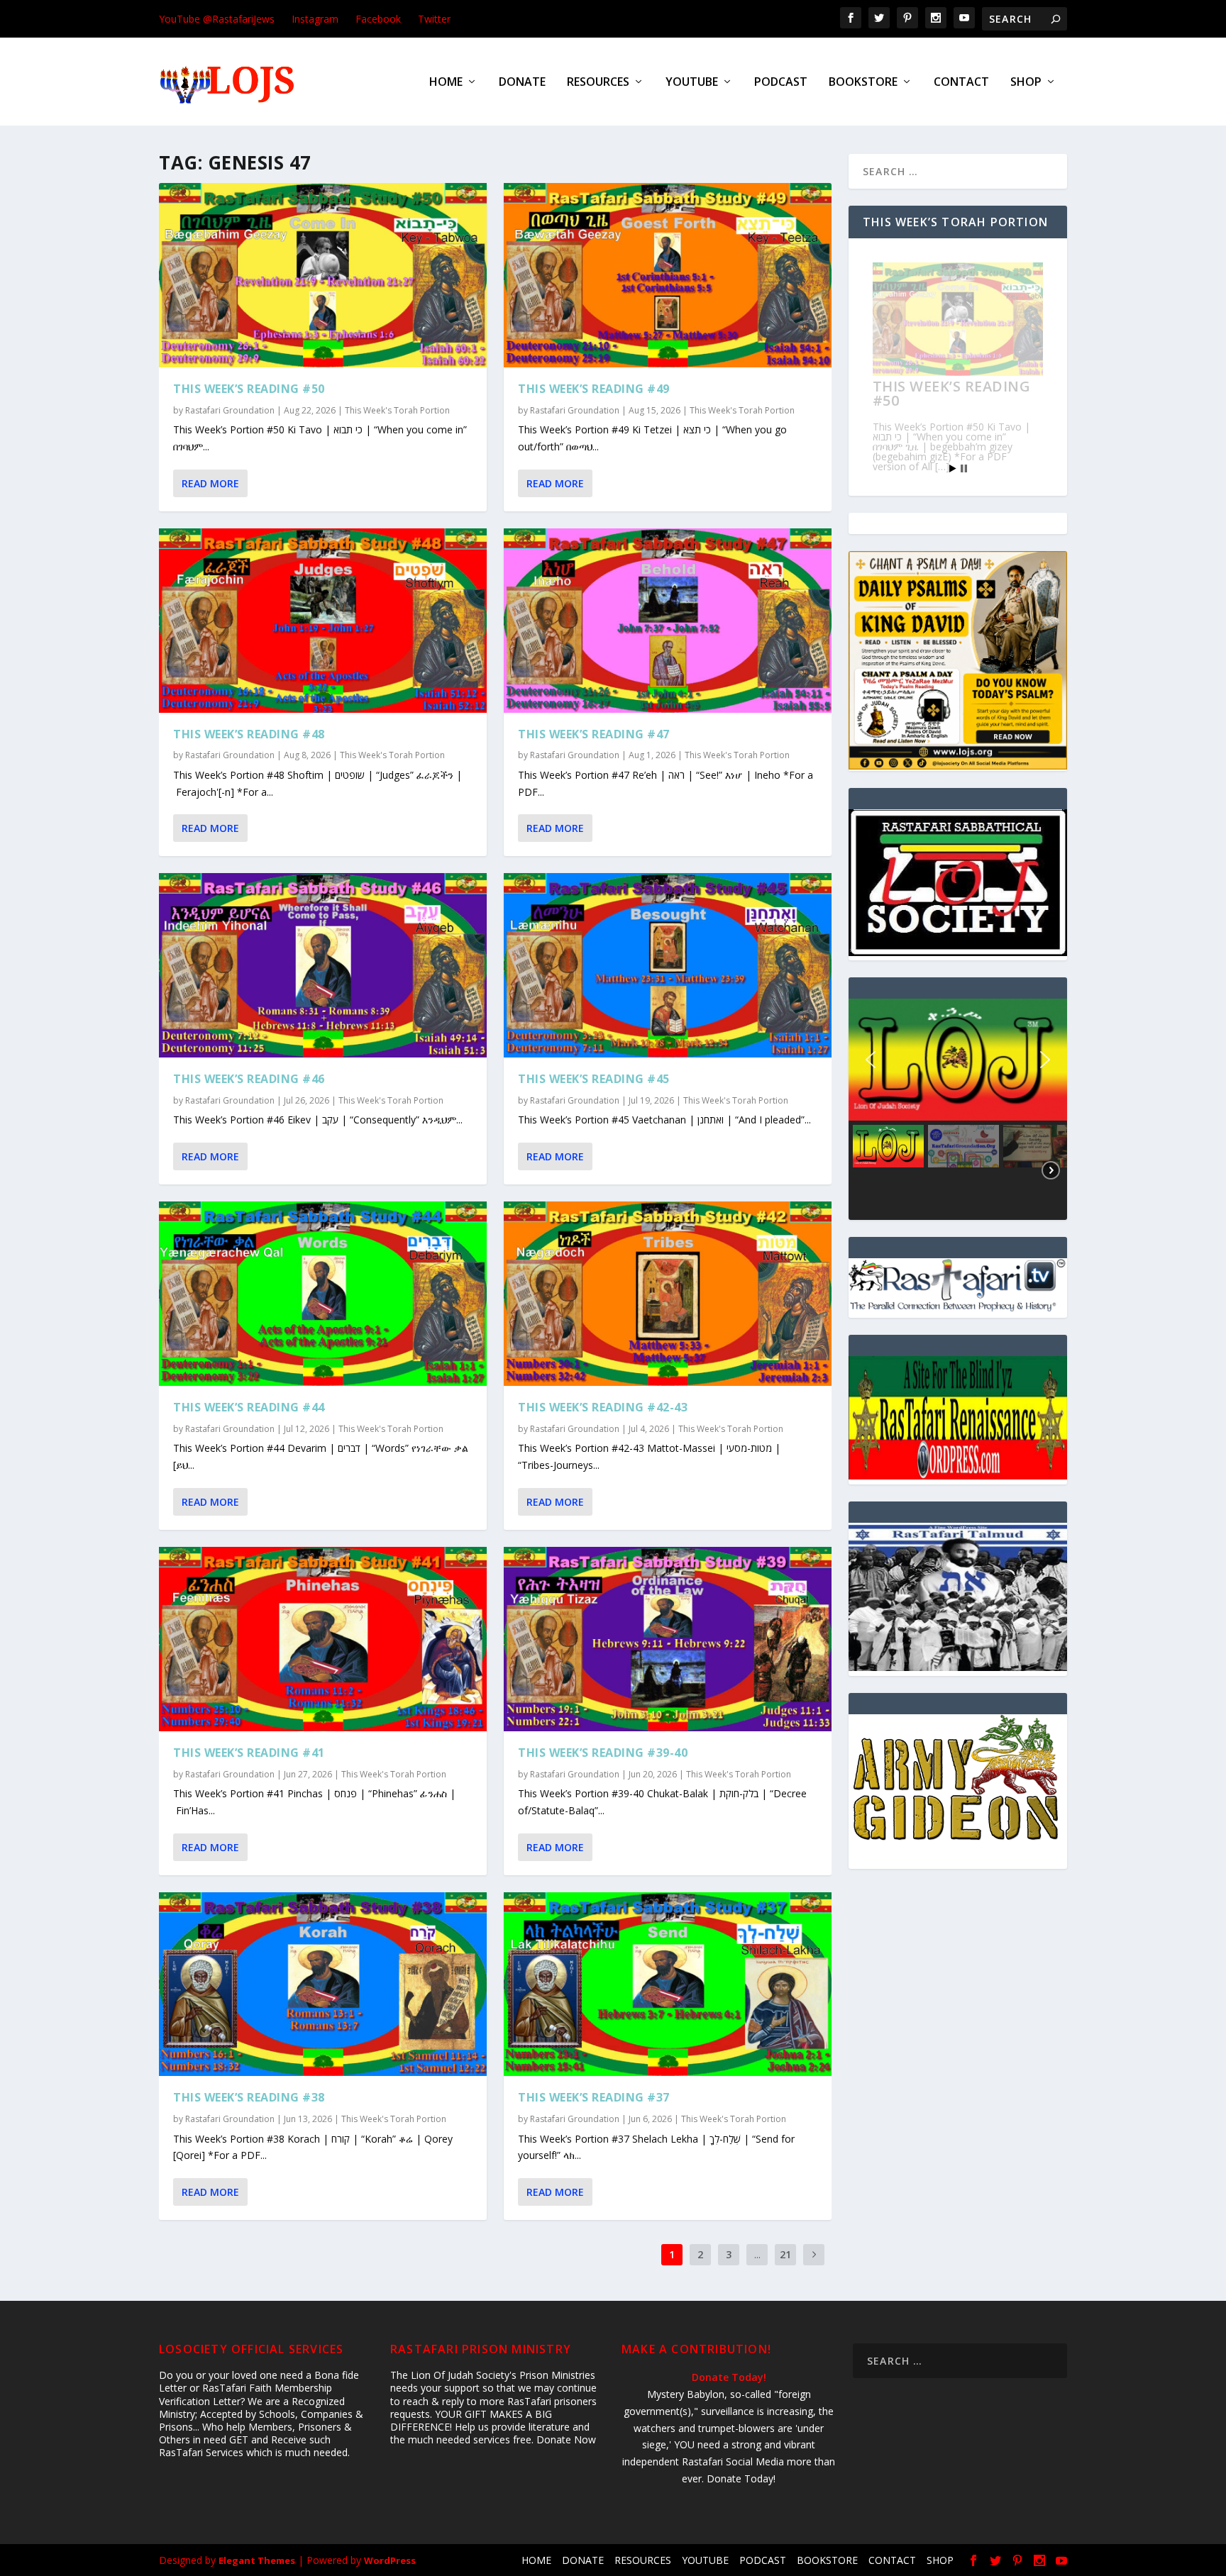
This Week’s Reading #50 (249, 389)
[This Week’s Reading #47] (668, 621)
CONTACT (961, 83)
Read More (210, 483)
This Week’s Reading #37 (594, 2097)
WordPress (390, 2560)
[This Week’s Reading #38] (323, 1984)
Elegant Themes (257, 2560)
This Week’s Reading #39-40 (603, 1753)
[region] (958, 1109)
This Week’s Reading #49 (594, 389)
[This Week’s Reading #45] (668, 965)
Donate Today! (729, 2377)
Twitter (434, 19)
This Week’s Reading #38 (249, 2097)
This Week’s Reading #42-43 (603, 1407)
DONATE (522, 83)
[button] (871, 1060)
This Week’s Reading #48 (249, 734)
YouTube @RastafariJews (217, 19)
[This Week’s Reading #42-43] (668, 1294)
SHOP (1026, 83)
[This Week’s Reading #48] (323, 621)
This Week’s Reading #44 (249, 1407)
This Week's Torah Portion (397, 410)
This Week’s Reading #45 (594, 1079)
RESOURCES (598, 83)
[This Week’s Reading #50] (323, 275)
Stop (964, 468)
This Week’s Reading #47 (594, 734)
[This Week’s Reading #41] (323, 1639)
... (757, 2254)
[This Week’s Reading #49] (668, 275)
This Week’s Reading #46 (249, 1079)
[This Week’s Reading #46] (323, 965)
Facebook (378, 19)
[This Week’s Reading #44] (323, 1294)
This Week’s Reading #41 (249, 1753)
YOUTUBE (692, 83)
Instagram (315, 19)
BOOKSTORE (863, 83)
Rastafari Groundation (230, 410)
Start (953, 468)
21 (785, 2254)
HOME (446, 83)
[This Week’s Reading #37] (668, 1984)
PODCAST (781, 83)
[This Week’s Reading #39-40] (668, 1639)
